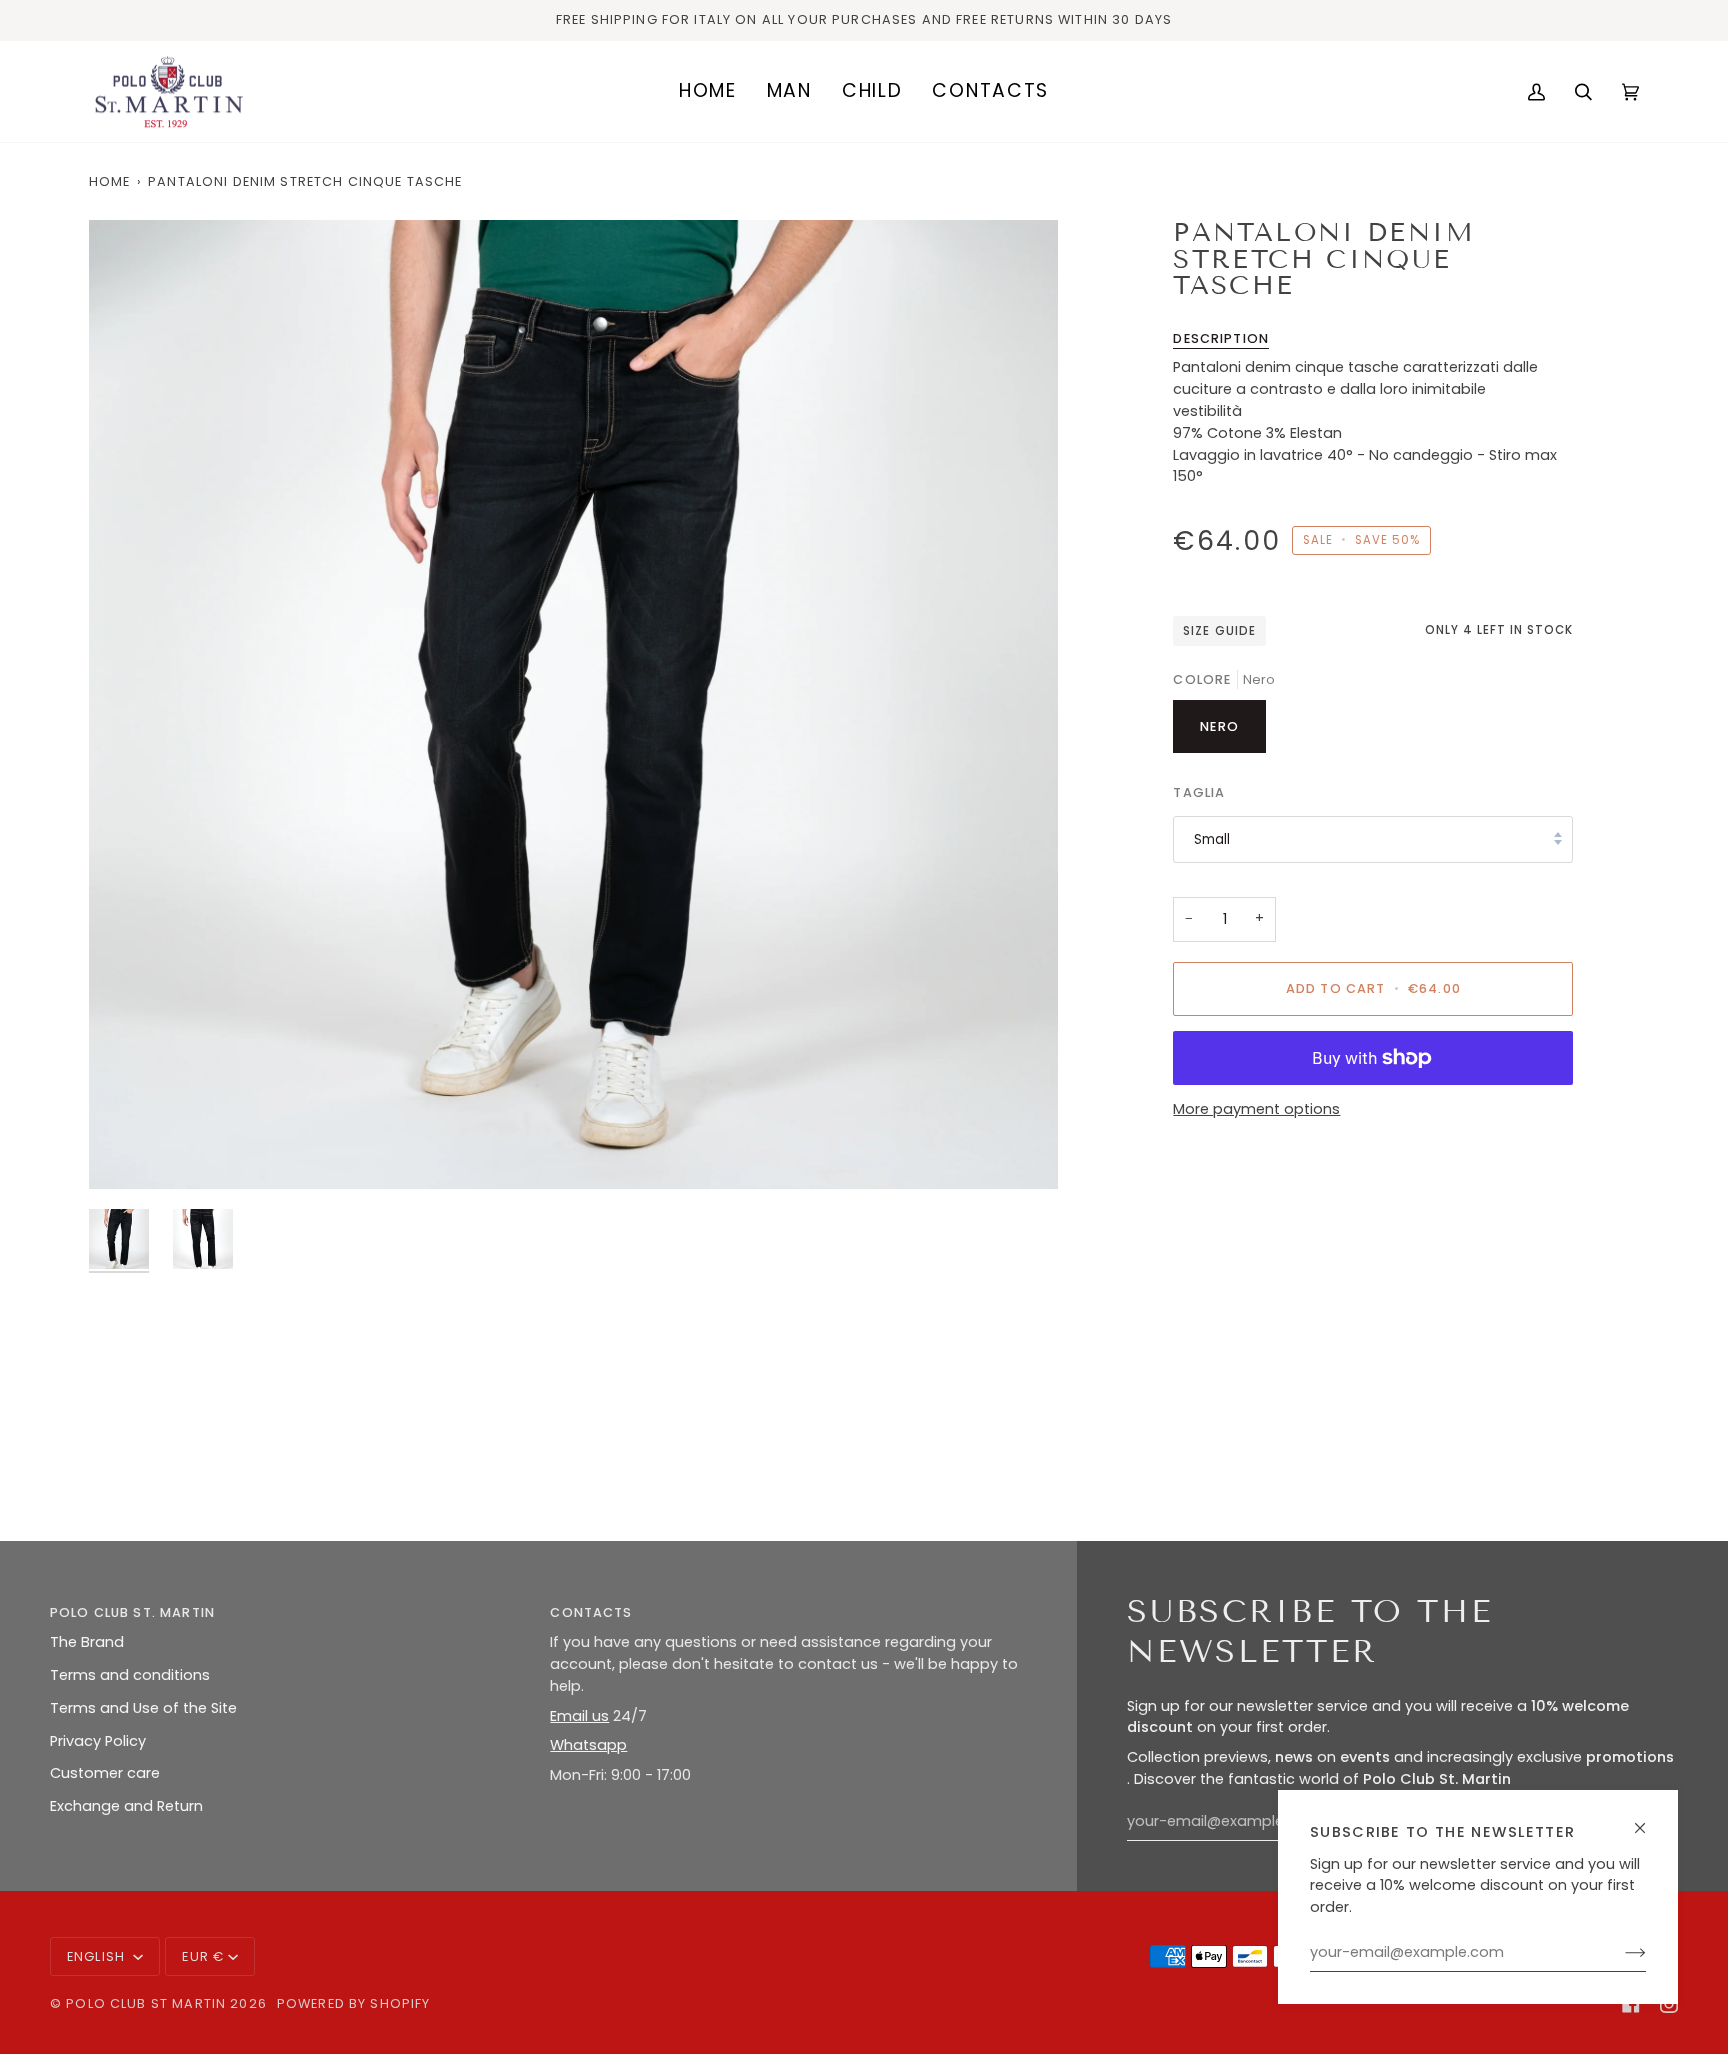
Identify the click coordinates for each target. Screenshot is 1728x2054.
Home (110, 181)
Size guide (1219, 631)
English (98, 1956)
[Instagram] (1669, 2004)
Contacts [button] (591, 1612)
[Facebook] (1631, 2004)
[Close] (1648, 1819)
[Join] (1619, 1953)
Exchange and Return (126, 1806)
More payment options (1256, 1109)
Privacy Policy (98, 1741)
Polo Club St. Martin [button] (132, 1612)
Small (1212, 839)
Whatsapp (588, 1745)
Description (1221, 338)
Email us (579, 1716)
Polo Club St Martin (146, 2003)
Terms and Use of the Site (143, 1708)
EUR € (203, 1956)
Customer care (105, 1773)
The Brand (87, 1642)
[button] (789, 92)
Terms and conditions (130, 1675)
